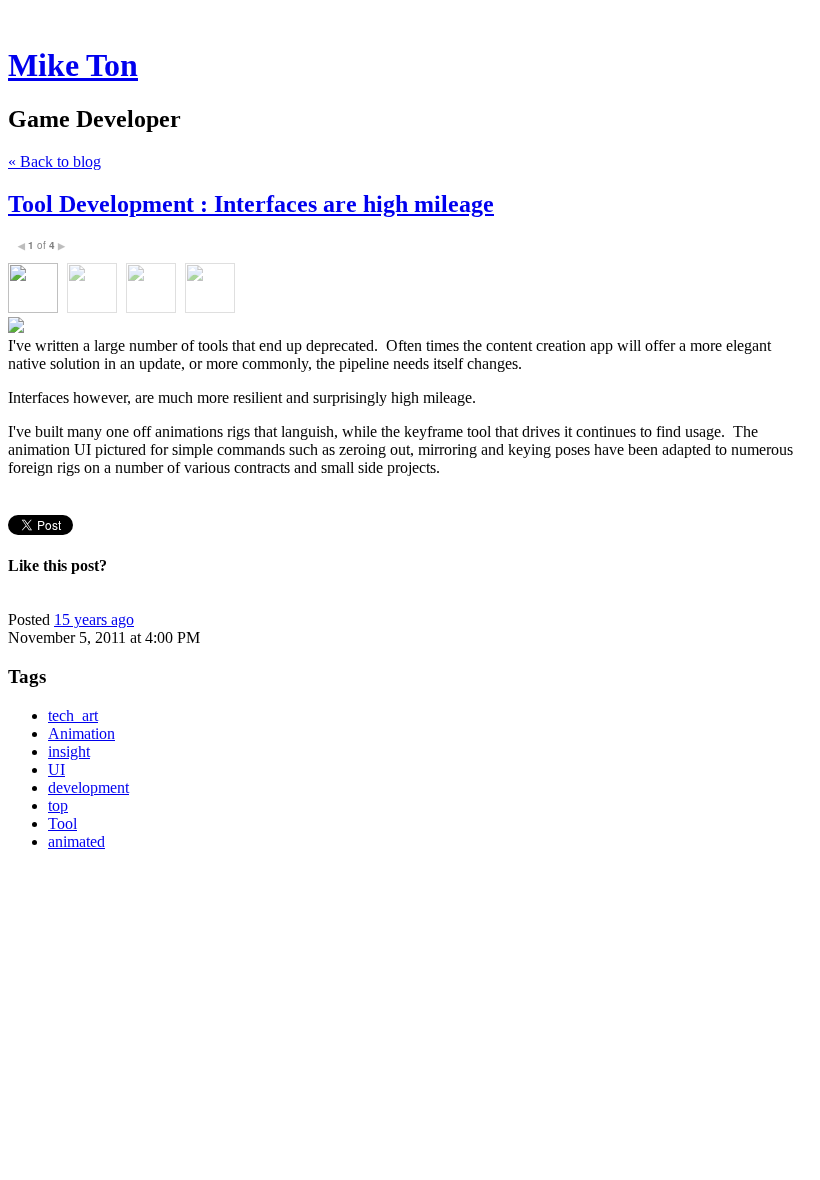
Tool (62, 823)
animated (76, 841)
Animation (81, 733)
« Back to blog (54, 161)
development (88, 787)
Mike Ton (73, 65)
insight (69, 751)
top (58, 805)
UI (56, 769)
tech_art (73, 715)
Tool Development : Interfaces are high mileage (251, 204)
